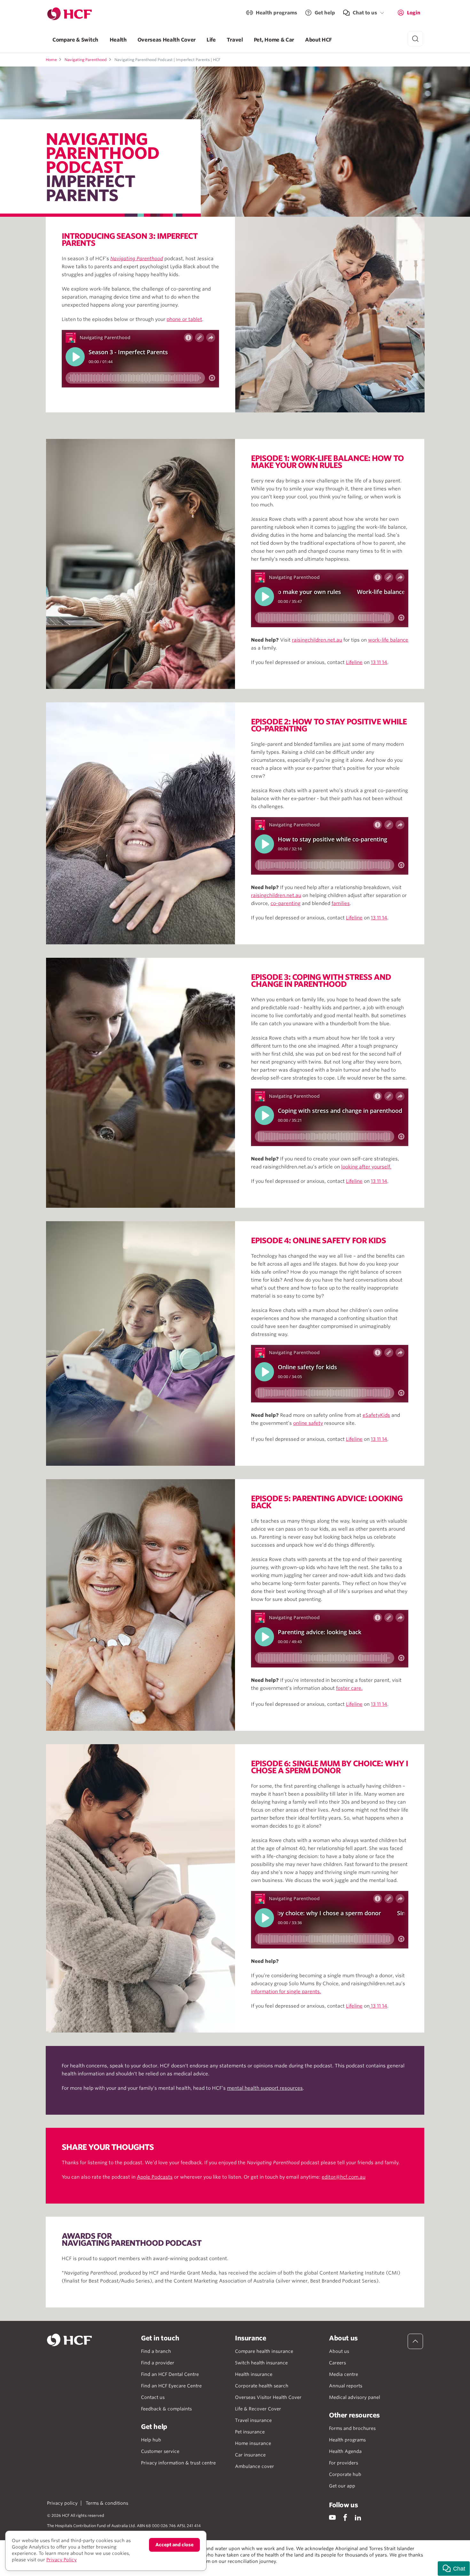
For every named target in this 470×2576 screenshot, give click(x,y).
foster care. (349, 1688)
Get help (325, 13)
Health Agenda (345, 2451)
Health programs (276, 13)
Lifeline (354, 662)
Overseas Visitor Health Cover (268, 2397)
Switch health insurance (261, 2363)
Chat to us (365, 13)
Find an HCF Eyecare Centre (171, 2386)
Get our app (342, 2486)
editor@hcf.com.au (344, 2177)
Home (51, 60)
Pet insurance (250, 2432)
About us (339, 2351)
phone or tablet (184, 319)
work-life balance (388, 640)
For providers (344, 2463)
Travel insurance (253, 2420)
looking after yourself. (366, 1167)
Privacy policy (62, 2503)
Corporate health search (262, 2386)
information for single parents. (286, 1992)
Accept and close (174, 2545)
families (341, 903)
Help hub (151, 2440)
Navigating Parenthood (86, 60)
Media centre (344, 2374)
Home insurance (253, 2443)
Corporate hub (345, 2474)
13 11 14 (379, 662)
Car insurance (250, 2455)
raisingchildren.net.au (317, 640)
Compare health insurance (264, 2351)
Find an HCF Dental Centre (170, 2374)
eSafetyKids (376, 1415)
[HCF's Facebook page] (345, 2517)
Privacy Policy (62, 2560)
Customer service (160, 2451)
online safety (308, 1423)
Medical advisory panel (355, 2397)
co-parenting (286, 903)
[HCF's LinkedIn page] (358, 2517)
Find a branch (156, 2351)
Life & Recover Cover (258, 2409)
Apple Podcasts (155, 2177)
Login (414, 13)
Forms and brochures (352, 2428)
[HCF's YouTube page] (332, 2517)
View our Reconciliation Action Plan (117, 2568)
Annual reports (346, 2386)
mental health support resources (265, 2088)
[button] (454, 2568)
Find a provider (158, 2363)
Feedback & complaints (166, 2409)
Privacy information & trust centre (178, 2463)
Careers (337, 2363)
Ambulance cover (255, 2466)
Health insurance (254, 2374)
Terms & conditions (107, 2503)
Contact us (153, 2397)
